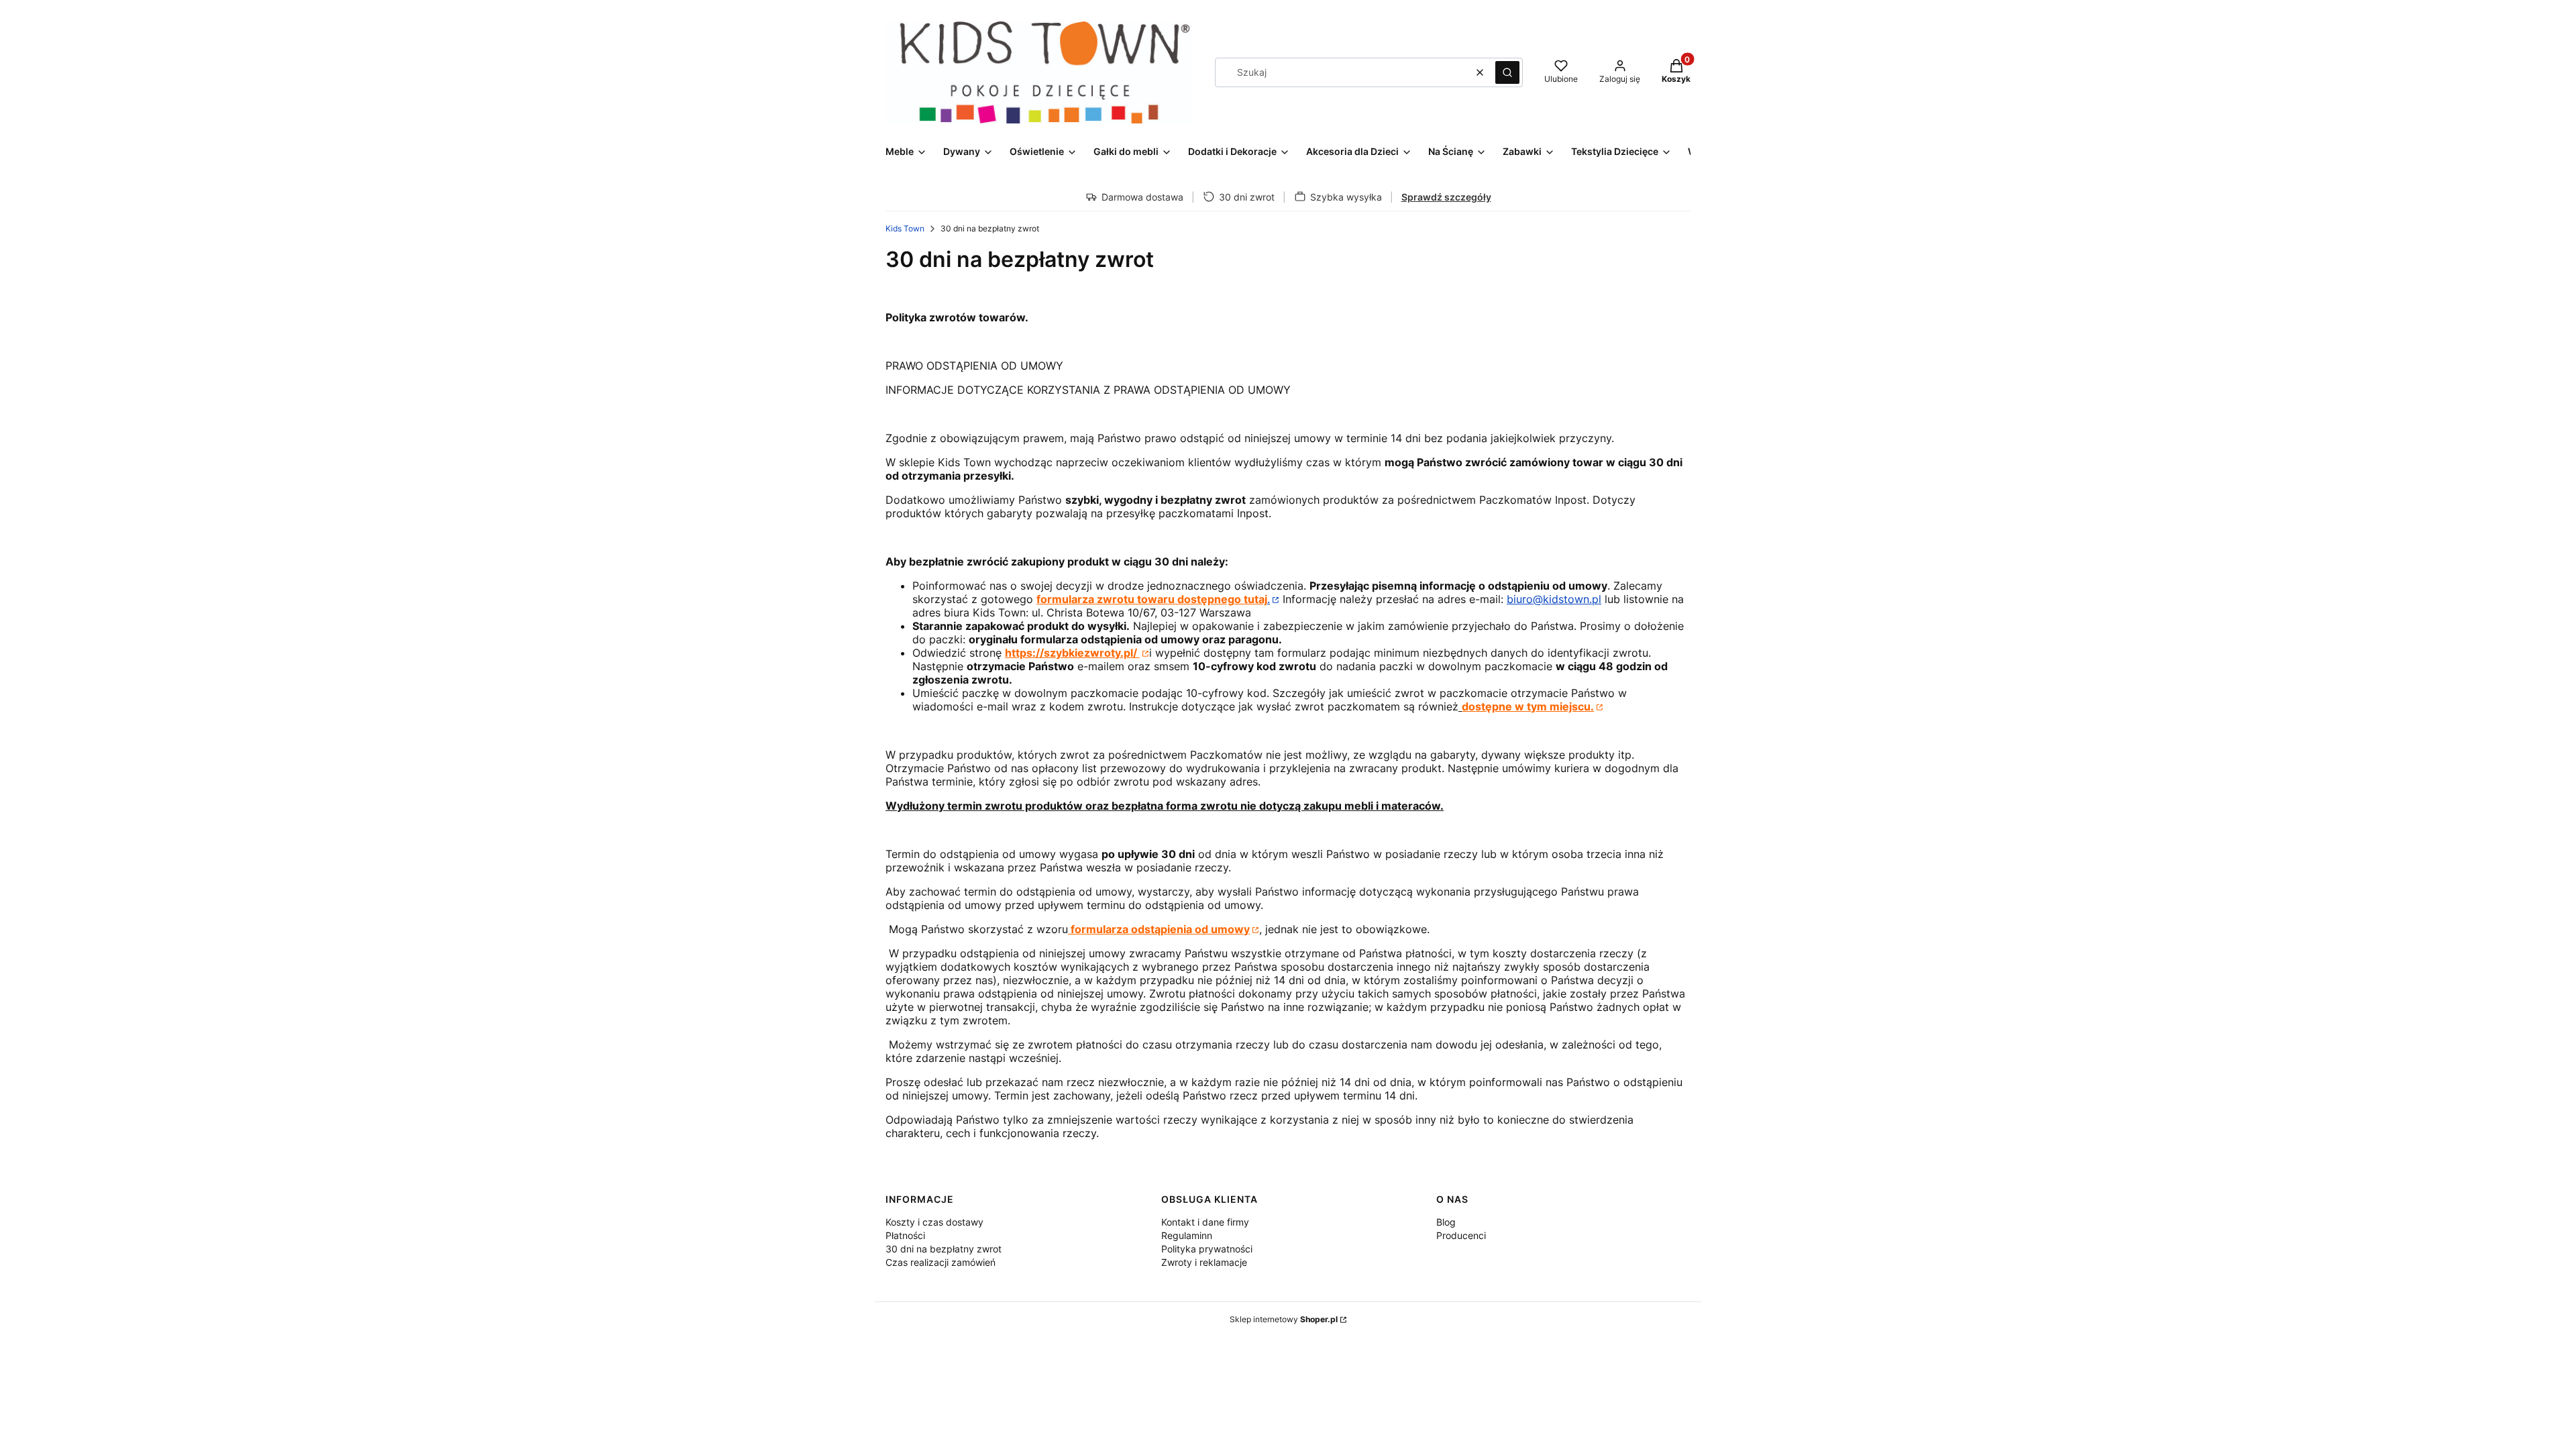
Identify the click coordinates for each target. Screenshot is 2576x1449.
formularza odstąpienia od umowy (1159, 929)
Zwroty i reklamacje (1204, 1262)
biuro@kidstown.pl (1554, 599)
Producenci (1461, 1235)
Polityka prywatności (1207, 1249)
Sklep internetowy (1284, 1319)
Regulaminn (1187, 1235)
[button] (1507, 72)
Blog (1446, 1222)
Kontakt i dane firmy (1205, 1222)
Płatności (905, 1235)
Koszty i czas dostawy (934, 1222)
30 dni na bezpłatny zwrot (944, 1249)
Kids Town (905, 228)
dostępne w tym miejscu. (1528, 706)
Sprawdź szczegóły (1446, 197)
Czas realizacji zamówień (941, 1262)
